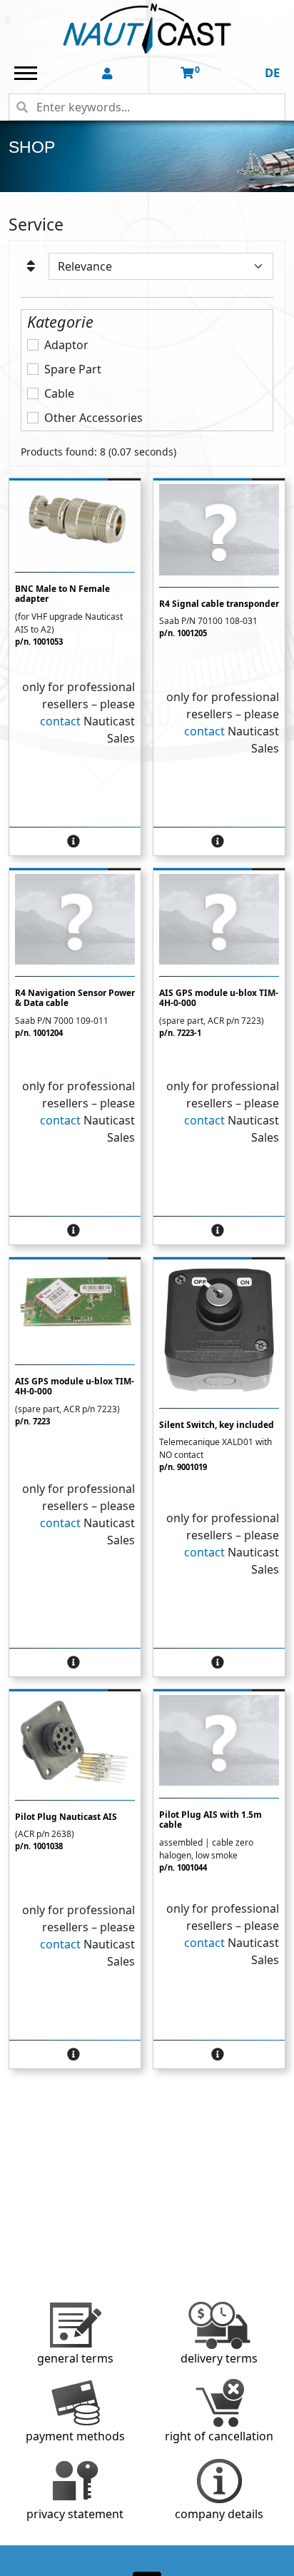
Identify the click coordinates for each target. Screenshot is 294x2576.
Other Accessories (93, 418)
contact (60, 721)
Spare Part (73, 369)
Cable (59, 393)
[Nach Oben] (283, 2565)
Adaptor (66, 345)
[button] (108, 74)
